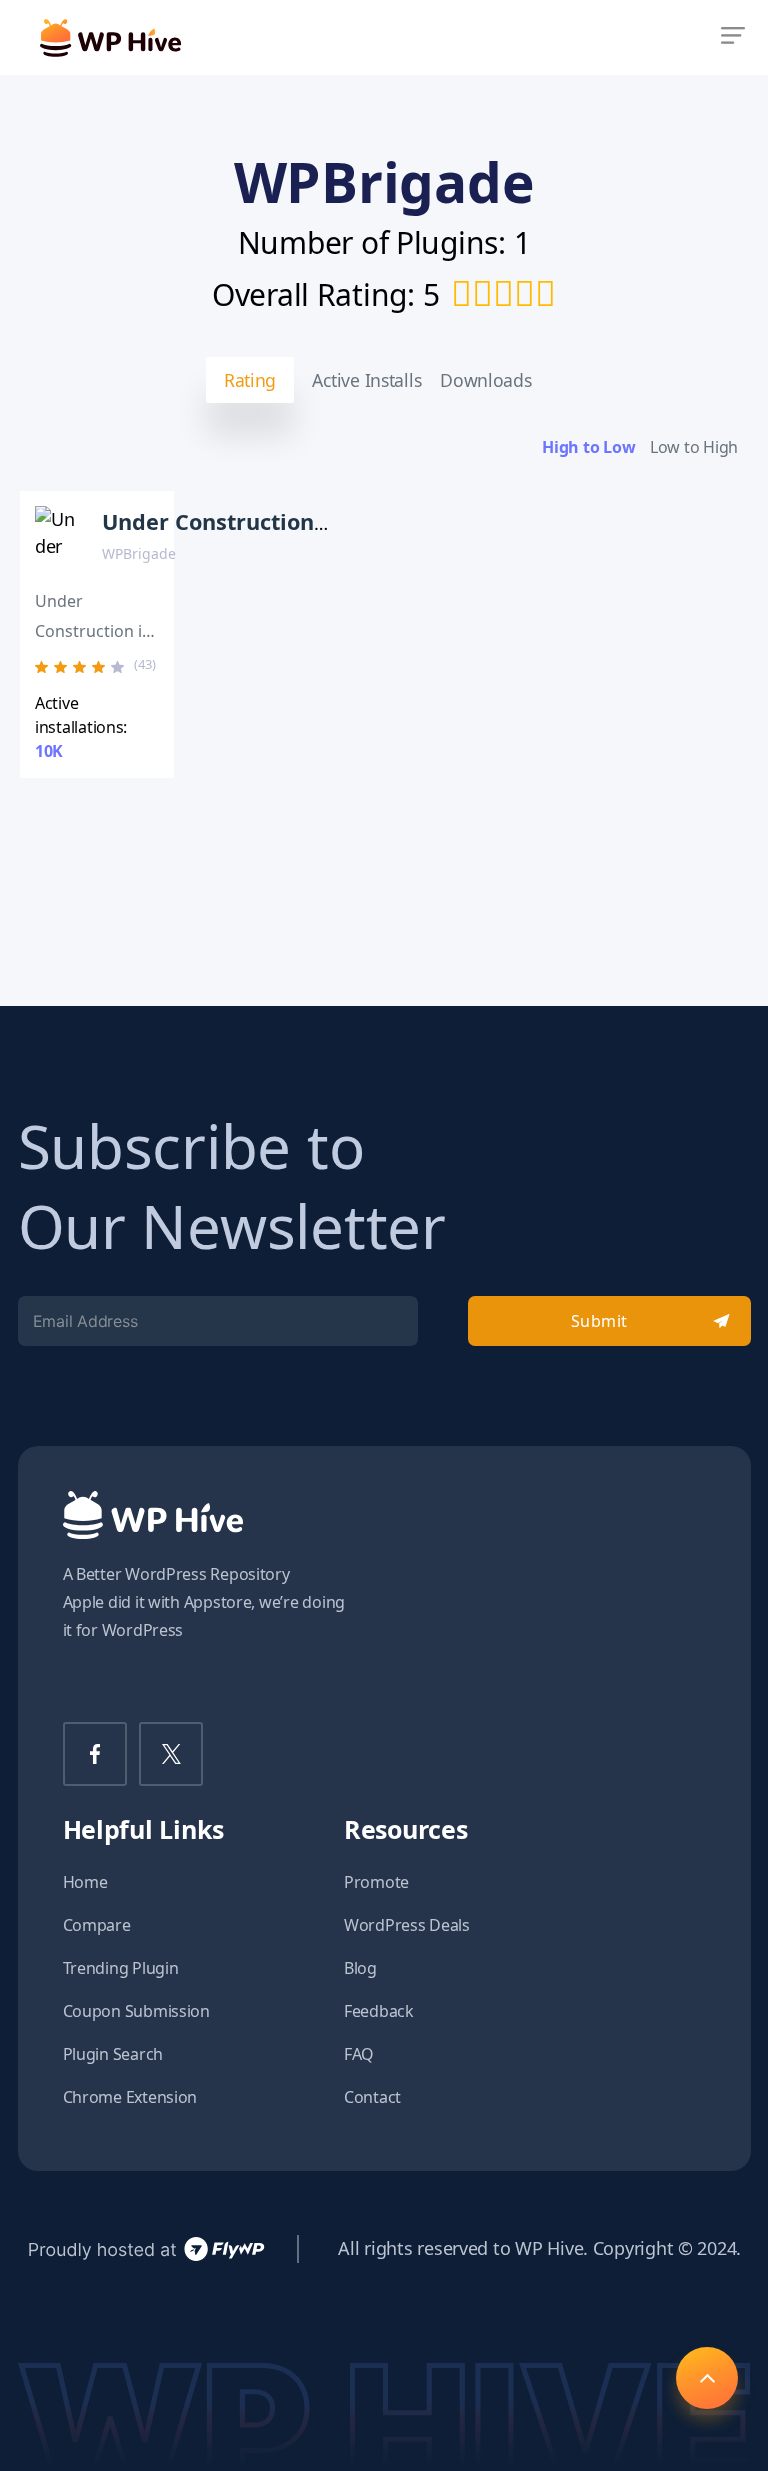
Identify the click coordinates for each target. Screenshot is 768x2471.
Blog (360, 1968)
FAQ (359, 2054)
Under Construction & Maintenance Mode (326, 521)
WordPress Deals (407, 1925)
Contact (372, 2097)
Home (85, 1882)
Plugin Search (113, 2054)
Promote (376, 1882)
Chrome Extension (130, 2097)
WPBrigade (139, 553)
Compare (97, 1925)
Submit (599, 1321)
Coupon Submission (136, 2011)
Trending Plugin (121, 1968)
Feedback (379, 2011)
